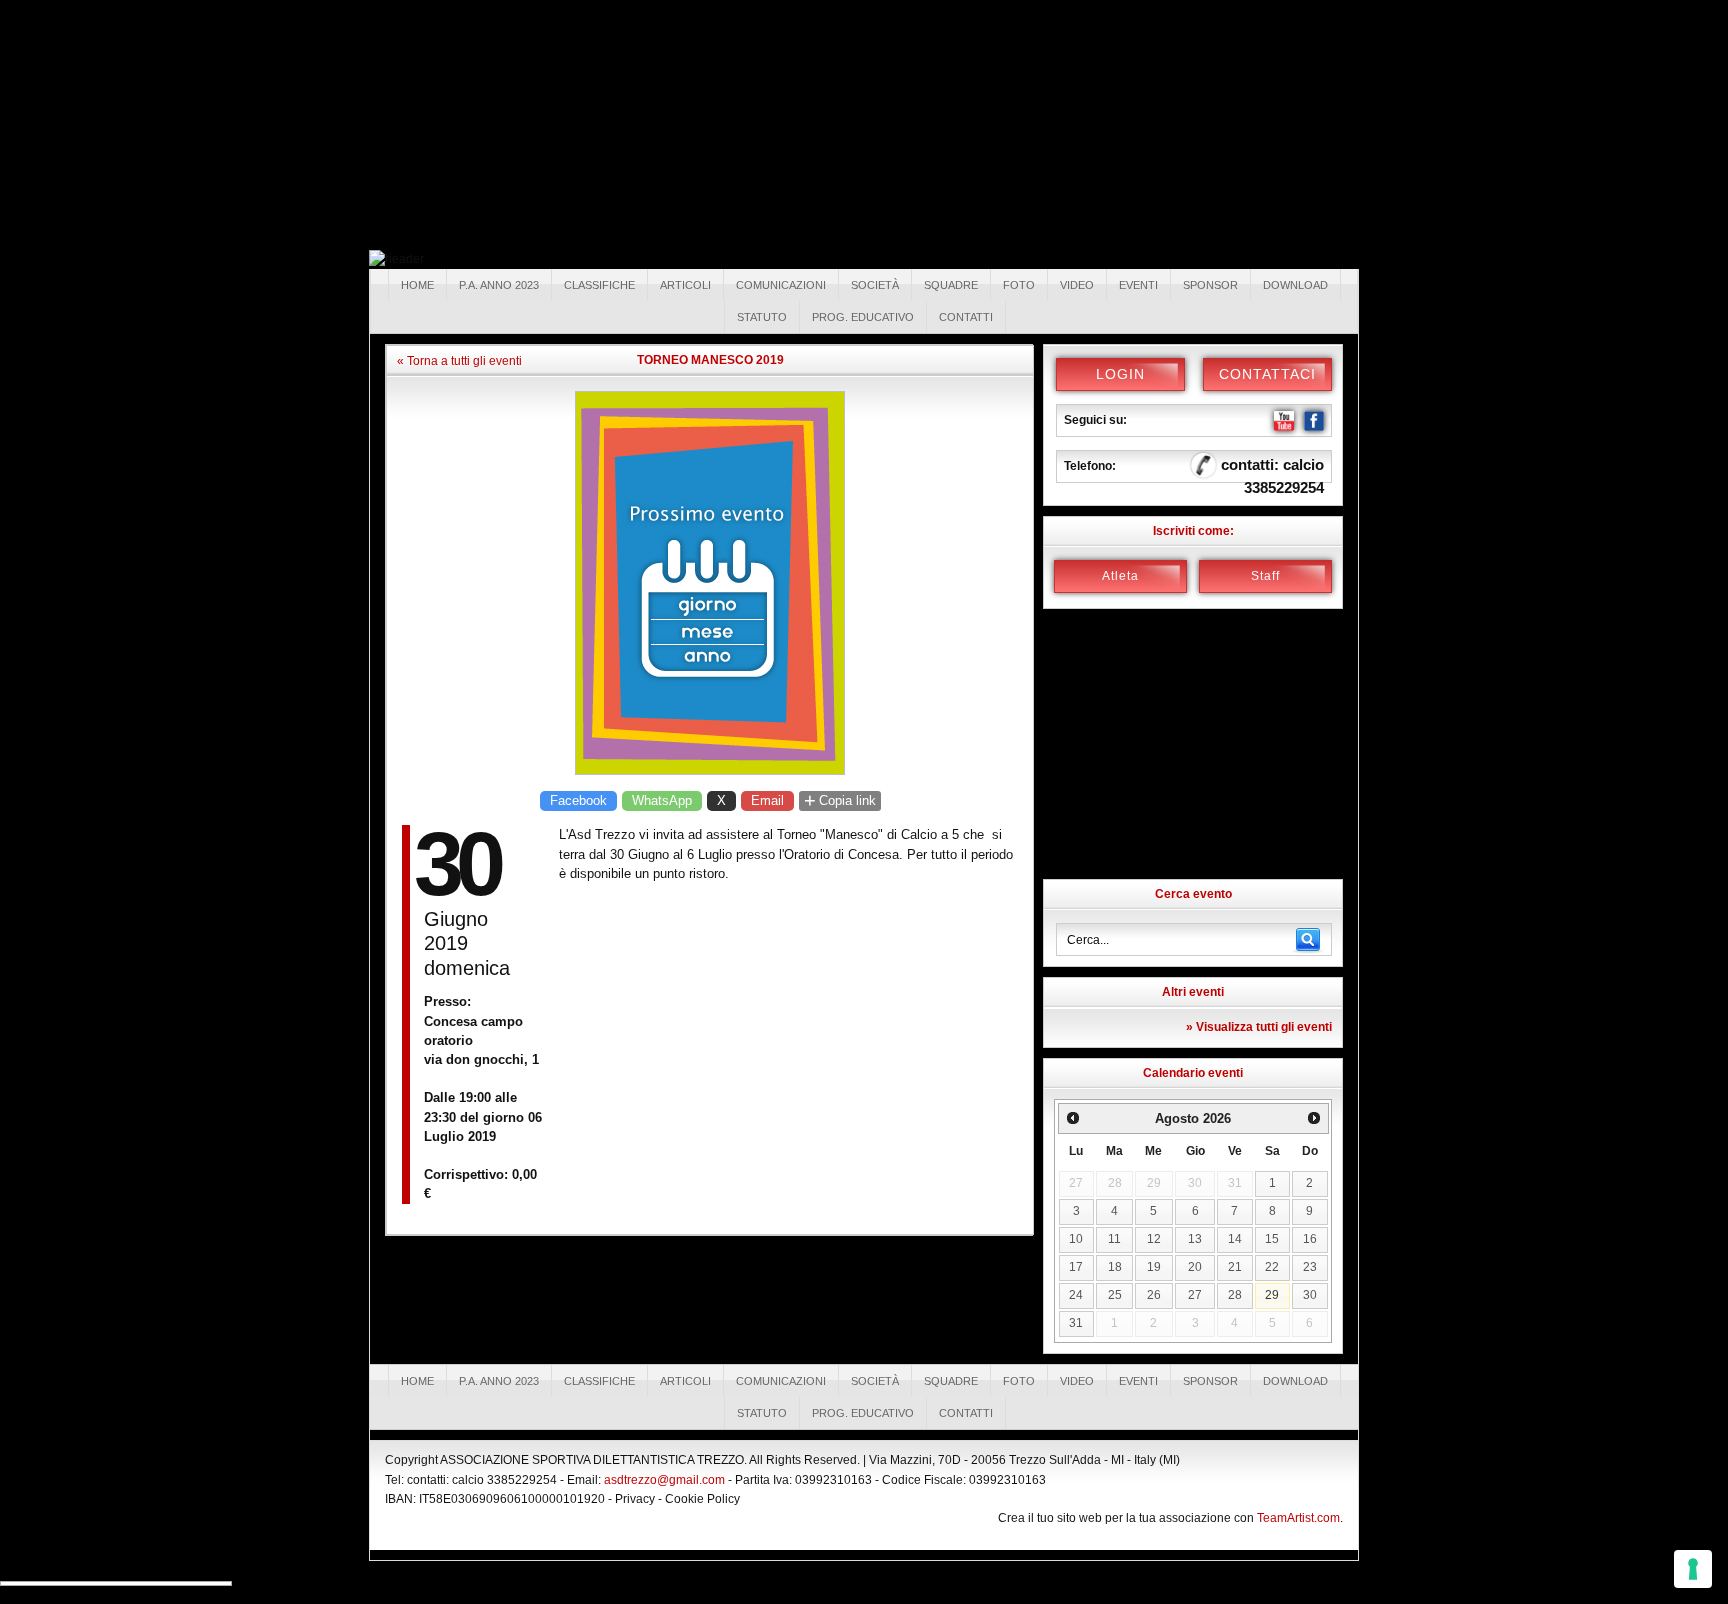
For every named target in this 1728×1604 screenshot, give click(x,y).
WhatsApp (662, 800)
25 (1115, 1295)
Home (417, 285)
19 (1154, 1267)
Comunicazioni (781, 285)
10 (1076, 1239)
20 (1195, 1267)
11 (1114, 1239)
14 (1235, 1239)
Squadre (951, 285)
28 (1235, 1295)
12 (1154, 1239)
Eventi (1138, 285)
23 (1310, 1267)
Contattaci (1267, 374)
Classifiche (599, 285)
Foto (1019, 285)
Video (1077, 285)
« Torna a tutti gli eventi (459, 361)
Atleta (1120, 576)
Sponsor (1210, 285)
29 (1272, 1295)
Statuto (762, 317)
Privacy (635, 1499)
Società (875, 285)
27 (1195, 1295)
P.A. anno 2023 (499, 285)
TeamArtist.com (1298, 1518)
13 (1195, 1239)
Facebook (578, 800)
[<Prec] (1073, 1118)
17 (1076, 1267)
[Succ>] (1314, 1118)
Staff (1265, 576)
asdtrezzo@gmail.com (664, 1480)
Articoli (685, 285)
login (1120, 374)
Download (1295, 285)
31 (1076, 1323)
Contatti (966, 317)
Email (767, 800)
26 (1154, 1295)
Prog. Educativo (863, 317)
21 (1235, 1267)
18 (1115, 1267)
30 (1310, 1295)
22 (1272, 1267)
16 (1310, 1239)
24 (1076, 1295)
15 (1272, 1239)
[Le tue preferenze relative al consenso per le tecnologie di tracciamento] (1693, 1569)
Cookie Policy (702, 1499)
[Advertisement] (150, 125)
